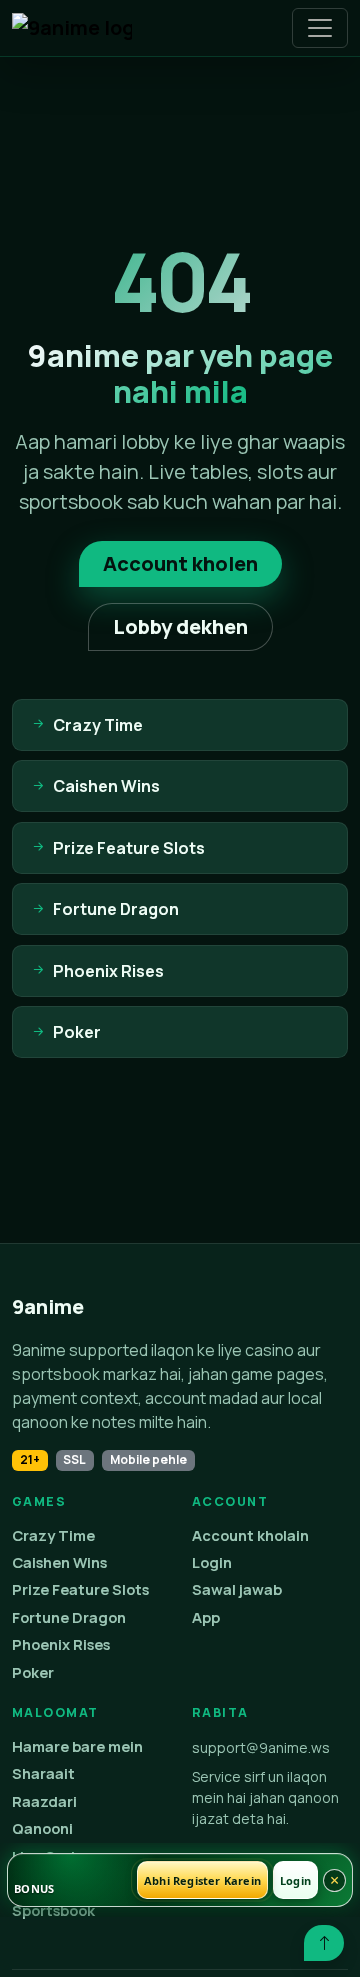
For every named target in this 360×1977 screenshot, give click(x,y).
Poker (33, 1672)
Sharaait (43, 1773)
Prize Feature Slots (80, 1589)
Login (212, 1562)
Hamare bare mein (77, 1746)
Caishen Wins (59, 1562)
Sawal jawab (237, 1589)
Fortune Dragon (69, 1617)
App (206, 1617)
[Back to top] (324, 1943)
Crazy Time (53, 1535)
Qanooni (42, 1828)
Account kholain (250, 1535)
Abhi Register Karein (202, 1880)
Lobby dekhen (180, 626)
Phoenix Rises (61, 1644)
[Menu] (320, 28)
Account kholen (180, 563)
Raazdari (44, 1801)
